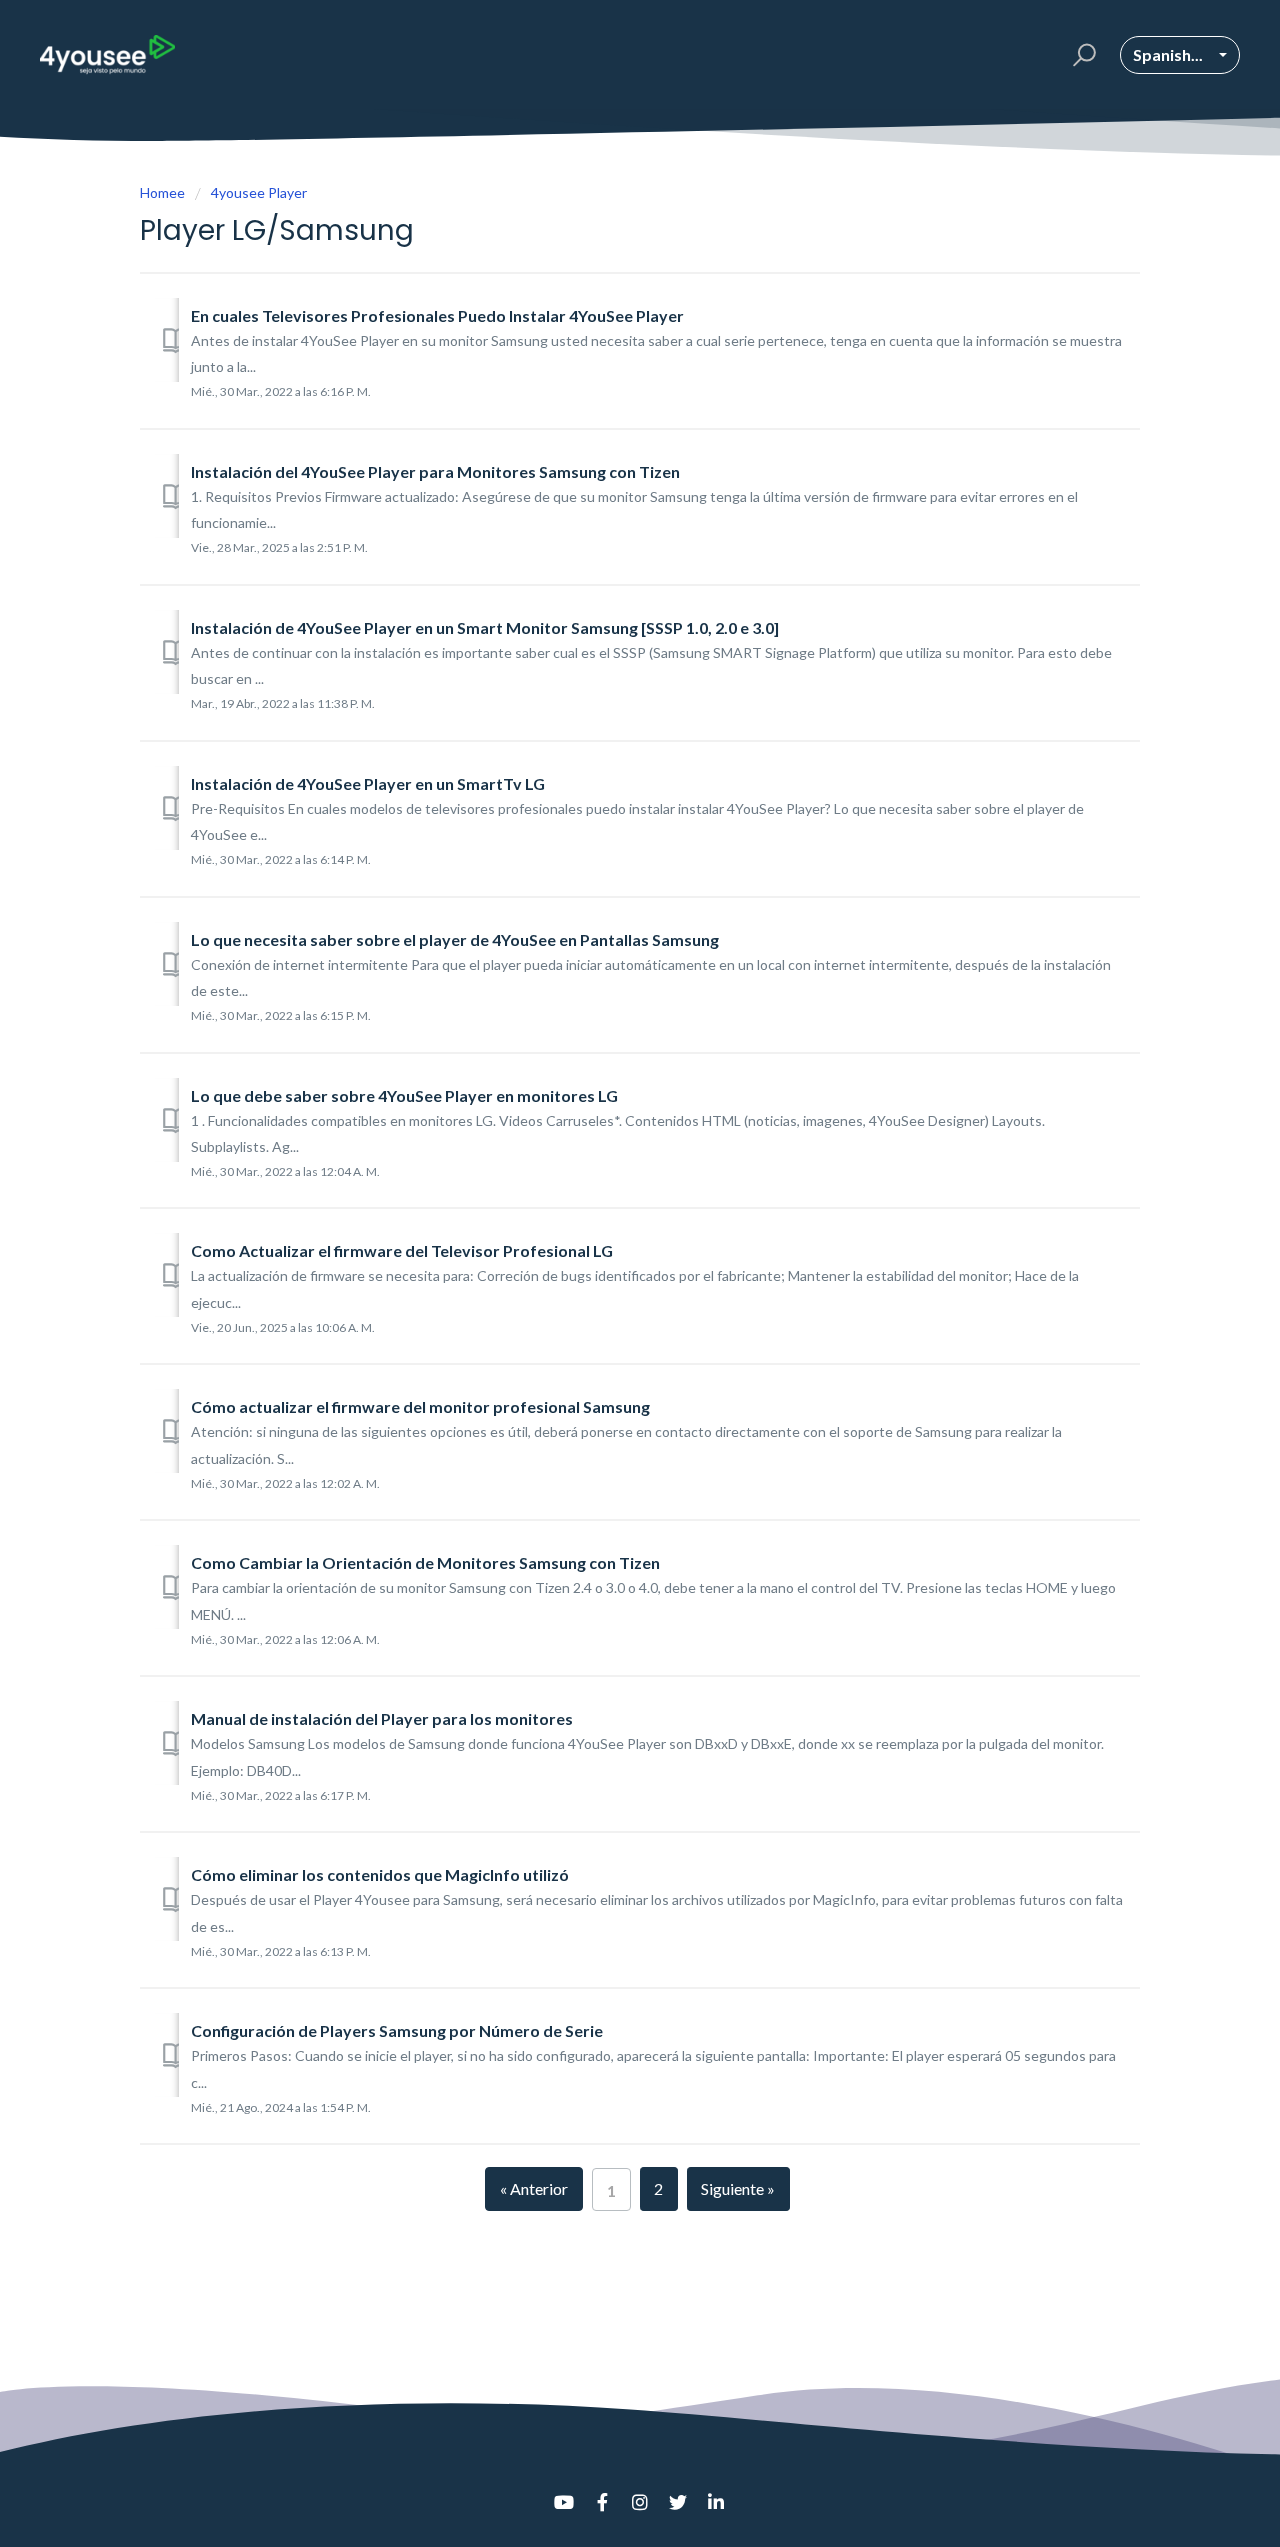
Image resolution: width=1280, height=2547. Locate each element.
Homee (162, 192)
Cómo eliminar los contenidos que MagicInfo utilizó (380, 1874)
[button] (1081, 55)
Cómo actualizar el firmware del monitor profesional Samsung (420, 1406)
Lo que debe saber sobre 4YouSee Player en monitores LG (404, 1095)
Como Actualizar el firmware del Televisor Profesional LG (402, 1250)
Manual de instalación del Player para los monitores (382, 1718)
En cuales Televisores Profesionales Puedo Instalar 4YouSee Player (437, 315)
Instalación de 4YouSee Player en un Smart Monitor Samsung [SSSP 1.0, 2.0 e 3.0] (485, 627)
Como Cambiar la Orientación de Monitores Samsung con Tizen (425, 1562)
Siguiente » (738, 2188)
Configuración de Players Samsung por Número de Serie (397, 2030)
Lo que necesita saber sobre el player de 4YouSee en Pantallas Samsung (455, 939)
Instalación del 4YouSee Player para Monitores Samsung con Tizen (435, 471)
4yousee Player (259, 192)
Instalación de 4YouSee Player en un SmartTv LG (368, 783)
